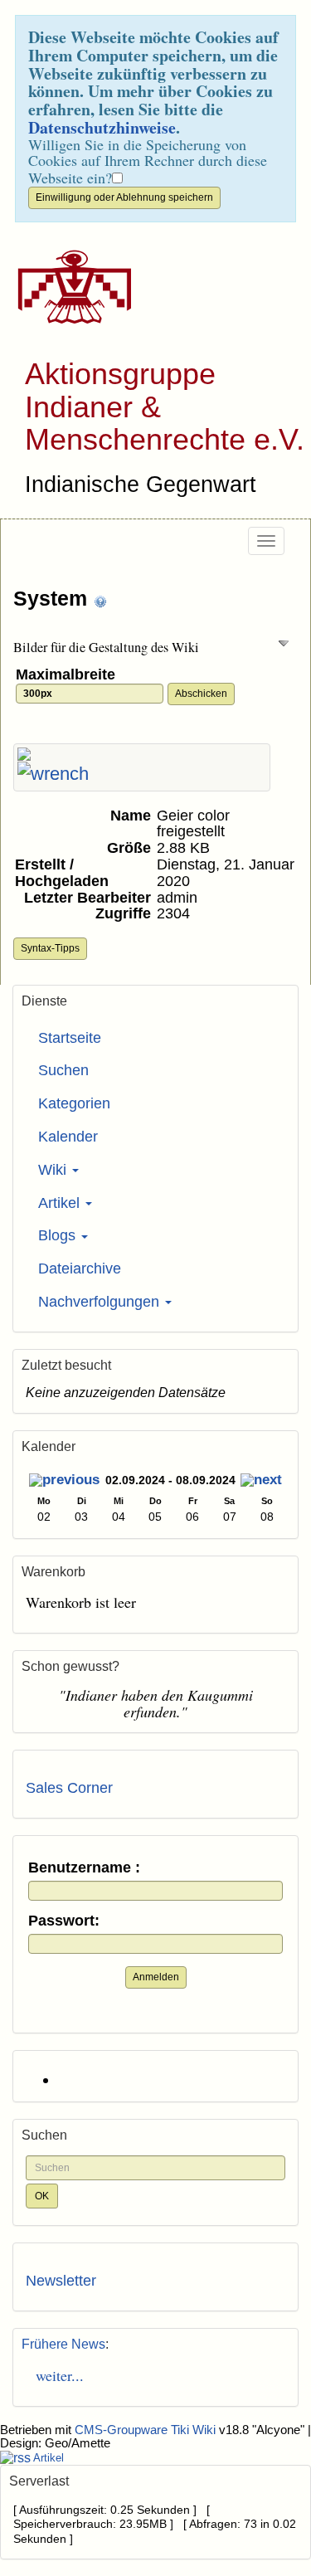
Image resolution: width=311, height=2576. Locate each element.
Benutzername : (84, 1868)
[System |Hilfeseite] (100, 600)
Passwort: (64, 1921)
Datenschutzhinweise (102, 127)
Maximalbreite (68, 675)
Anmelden (156, 1977)
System (53, 598)
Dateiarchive (80, 1269)
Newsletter (61, 2281)
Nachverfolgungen (101, 1302)
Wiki (54, 1170)
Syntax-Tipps (50, 948)
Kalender (68, 1137)
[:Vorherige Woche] (64, 1482)
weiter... (55, 2375)
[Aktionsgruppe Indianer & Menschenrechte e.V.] (68, 287)
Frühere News (63, 2344)
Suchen (63, 1070)
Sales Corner (69, 1788)
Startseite (70, 1038)
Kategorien (74, 1103)
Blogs (59, 1235)
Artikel (61, 1203)
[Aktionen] (53, 774)
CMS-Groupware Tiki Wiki (147, 2430)
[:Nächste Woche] (261, 1482)
